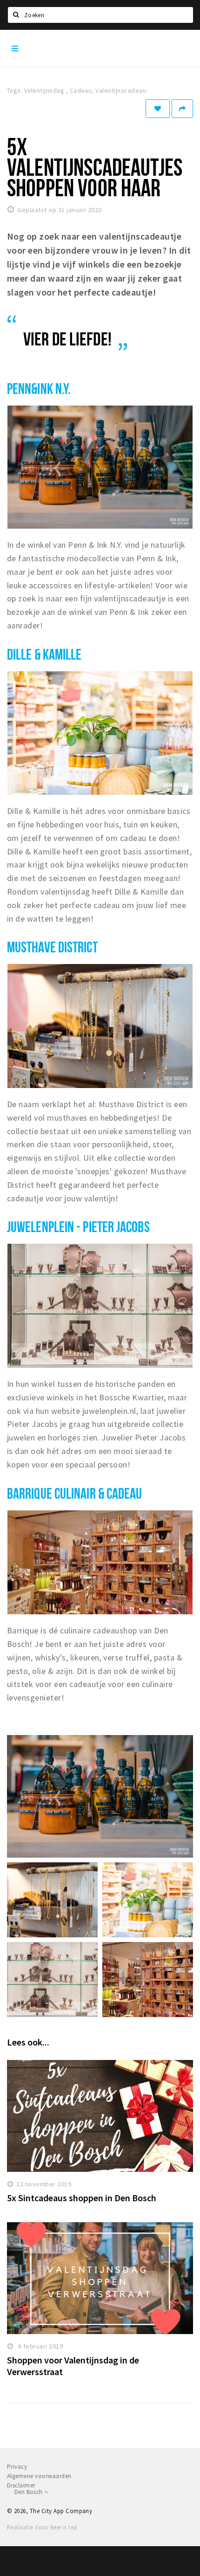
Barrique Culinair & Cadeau (75, 1493)
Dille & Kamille (44, 654)
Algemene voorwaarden (39, 2476)
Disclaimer (21, 2485)
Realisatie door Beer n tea (42, 2527)
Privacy (17, 2467)
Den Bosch (29, 2492)
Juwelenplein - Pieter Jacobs (78, 1226)
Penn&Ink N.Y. (39, 388)
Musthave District (52, 947)
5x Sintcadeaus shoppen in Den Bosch (82, 2198)
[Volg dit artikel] (158, 109)
